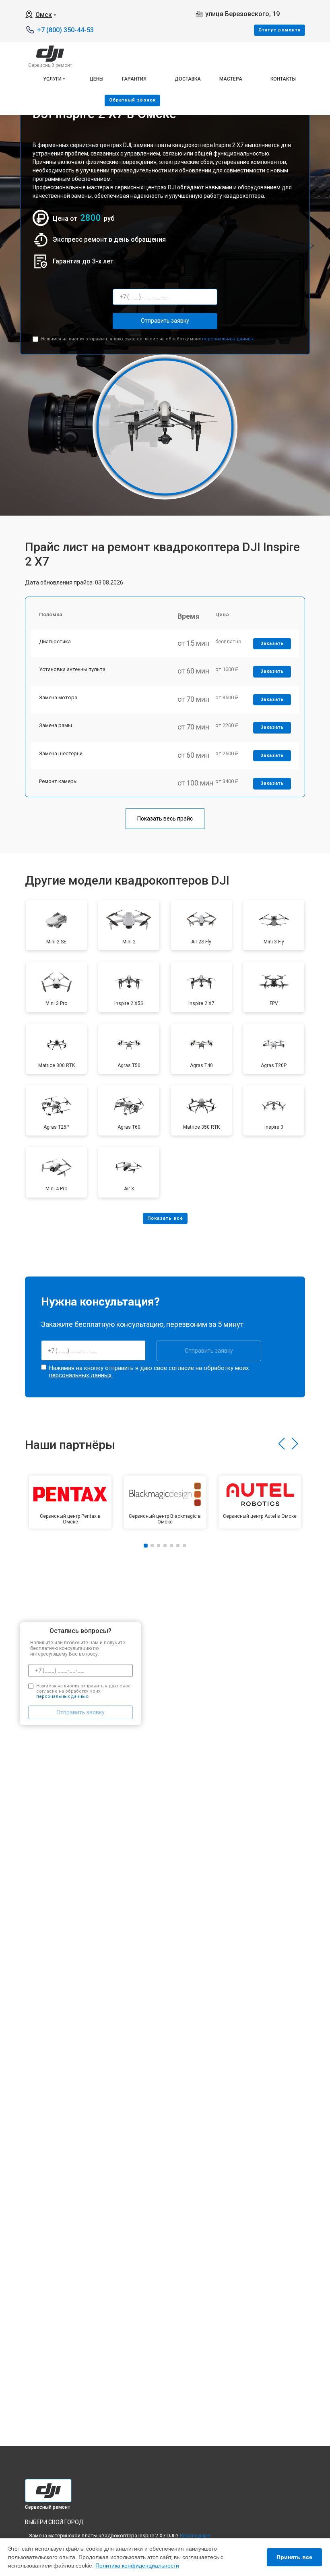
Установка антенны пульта (72, 669)
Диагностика (55, 641)
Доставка (188, 79)
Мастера (231, 79)
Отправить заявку (165, 321)
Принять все (294, 2557)
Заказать (272, 643)
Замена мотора (58, 697)
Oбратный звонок (132, 100)
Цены (97, 79)
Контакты (283, 79)
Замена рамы (56, 725)
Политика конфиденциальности (137, 2566)
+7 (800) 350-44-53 (65, 30)
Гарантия (134, 79)
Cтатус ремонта (279, 30)
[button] (282, 1444)
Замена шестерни (61, 753)
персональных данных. (228, 339)
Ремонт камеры (58, 781)
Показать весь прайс (165, 819)
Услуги (52, 79)
